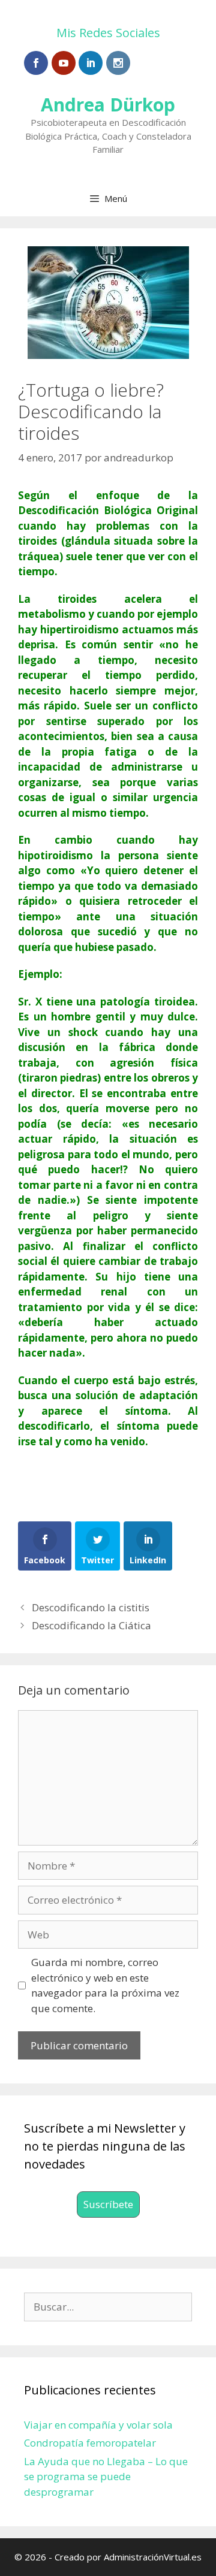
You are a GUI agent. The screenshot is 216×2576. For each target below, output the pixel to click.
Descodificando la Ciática (91, 1625)
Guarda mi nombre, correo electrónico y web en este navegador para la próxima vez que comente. (105, 1985)
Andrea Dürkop (108, 105)
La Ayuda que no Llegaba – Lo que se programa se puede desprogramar (106, 2477)
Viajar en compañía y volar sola (98, 2425)
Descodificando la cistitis (91, 1607)
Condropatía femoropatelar (90, 2443)
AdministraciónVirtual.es (153, 2557)
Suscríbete (108, 2204)
